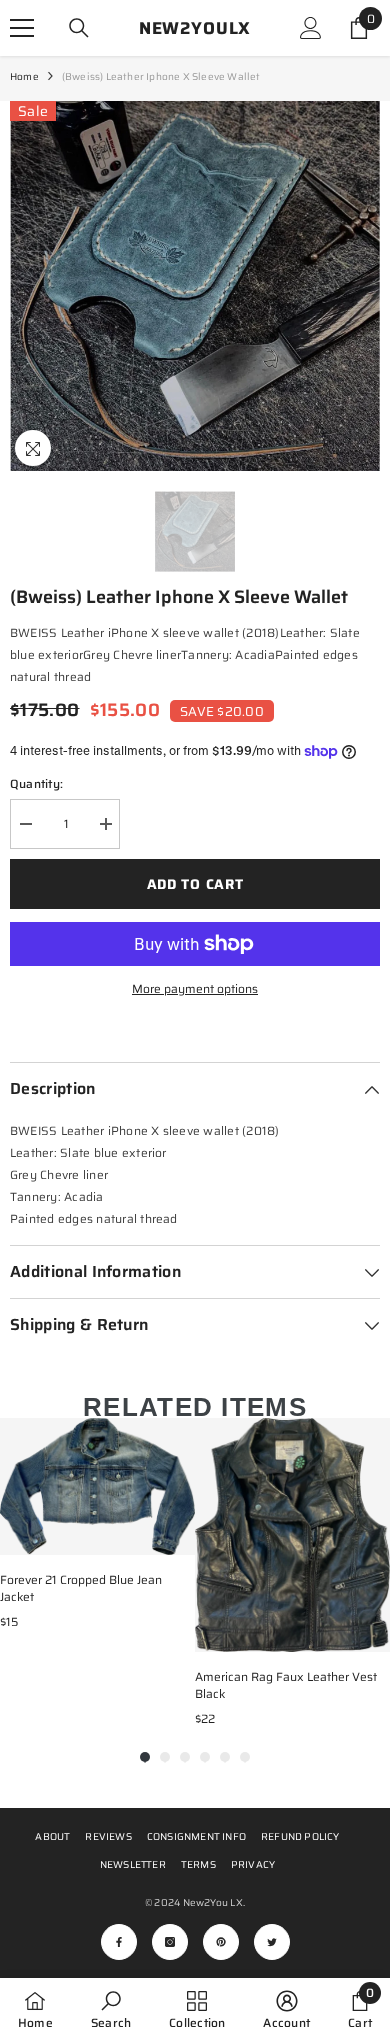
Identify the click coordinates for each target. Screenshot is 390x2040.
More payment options (195, 988)
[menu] (22, 28)
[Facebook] (119, 1942)
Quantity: (36, 783)
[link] (111, 2009)
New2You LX (213, 1902)
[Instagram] (170, 1942)
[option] (195, 286)
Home (24, 76)
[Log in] (311, 28)
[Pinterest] (221, 1942)
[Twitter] (272, 1942)
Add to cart (195, 884)
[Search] (79, 28)
